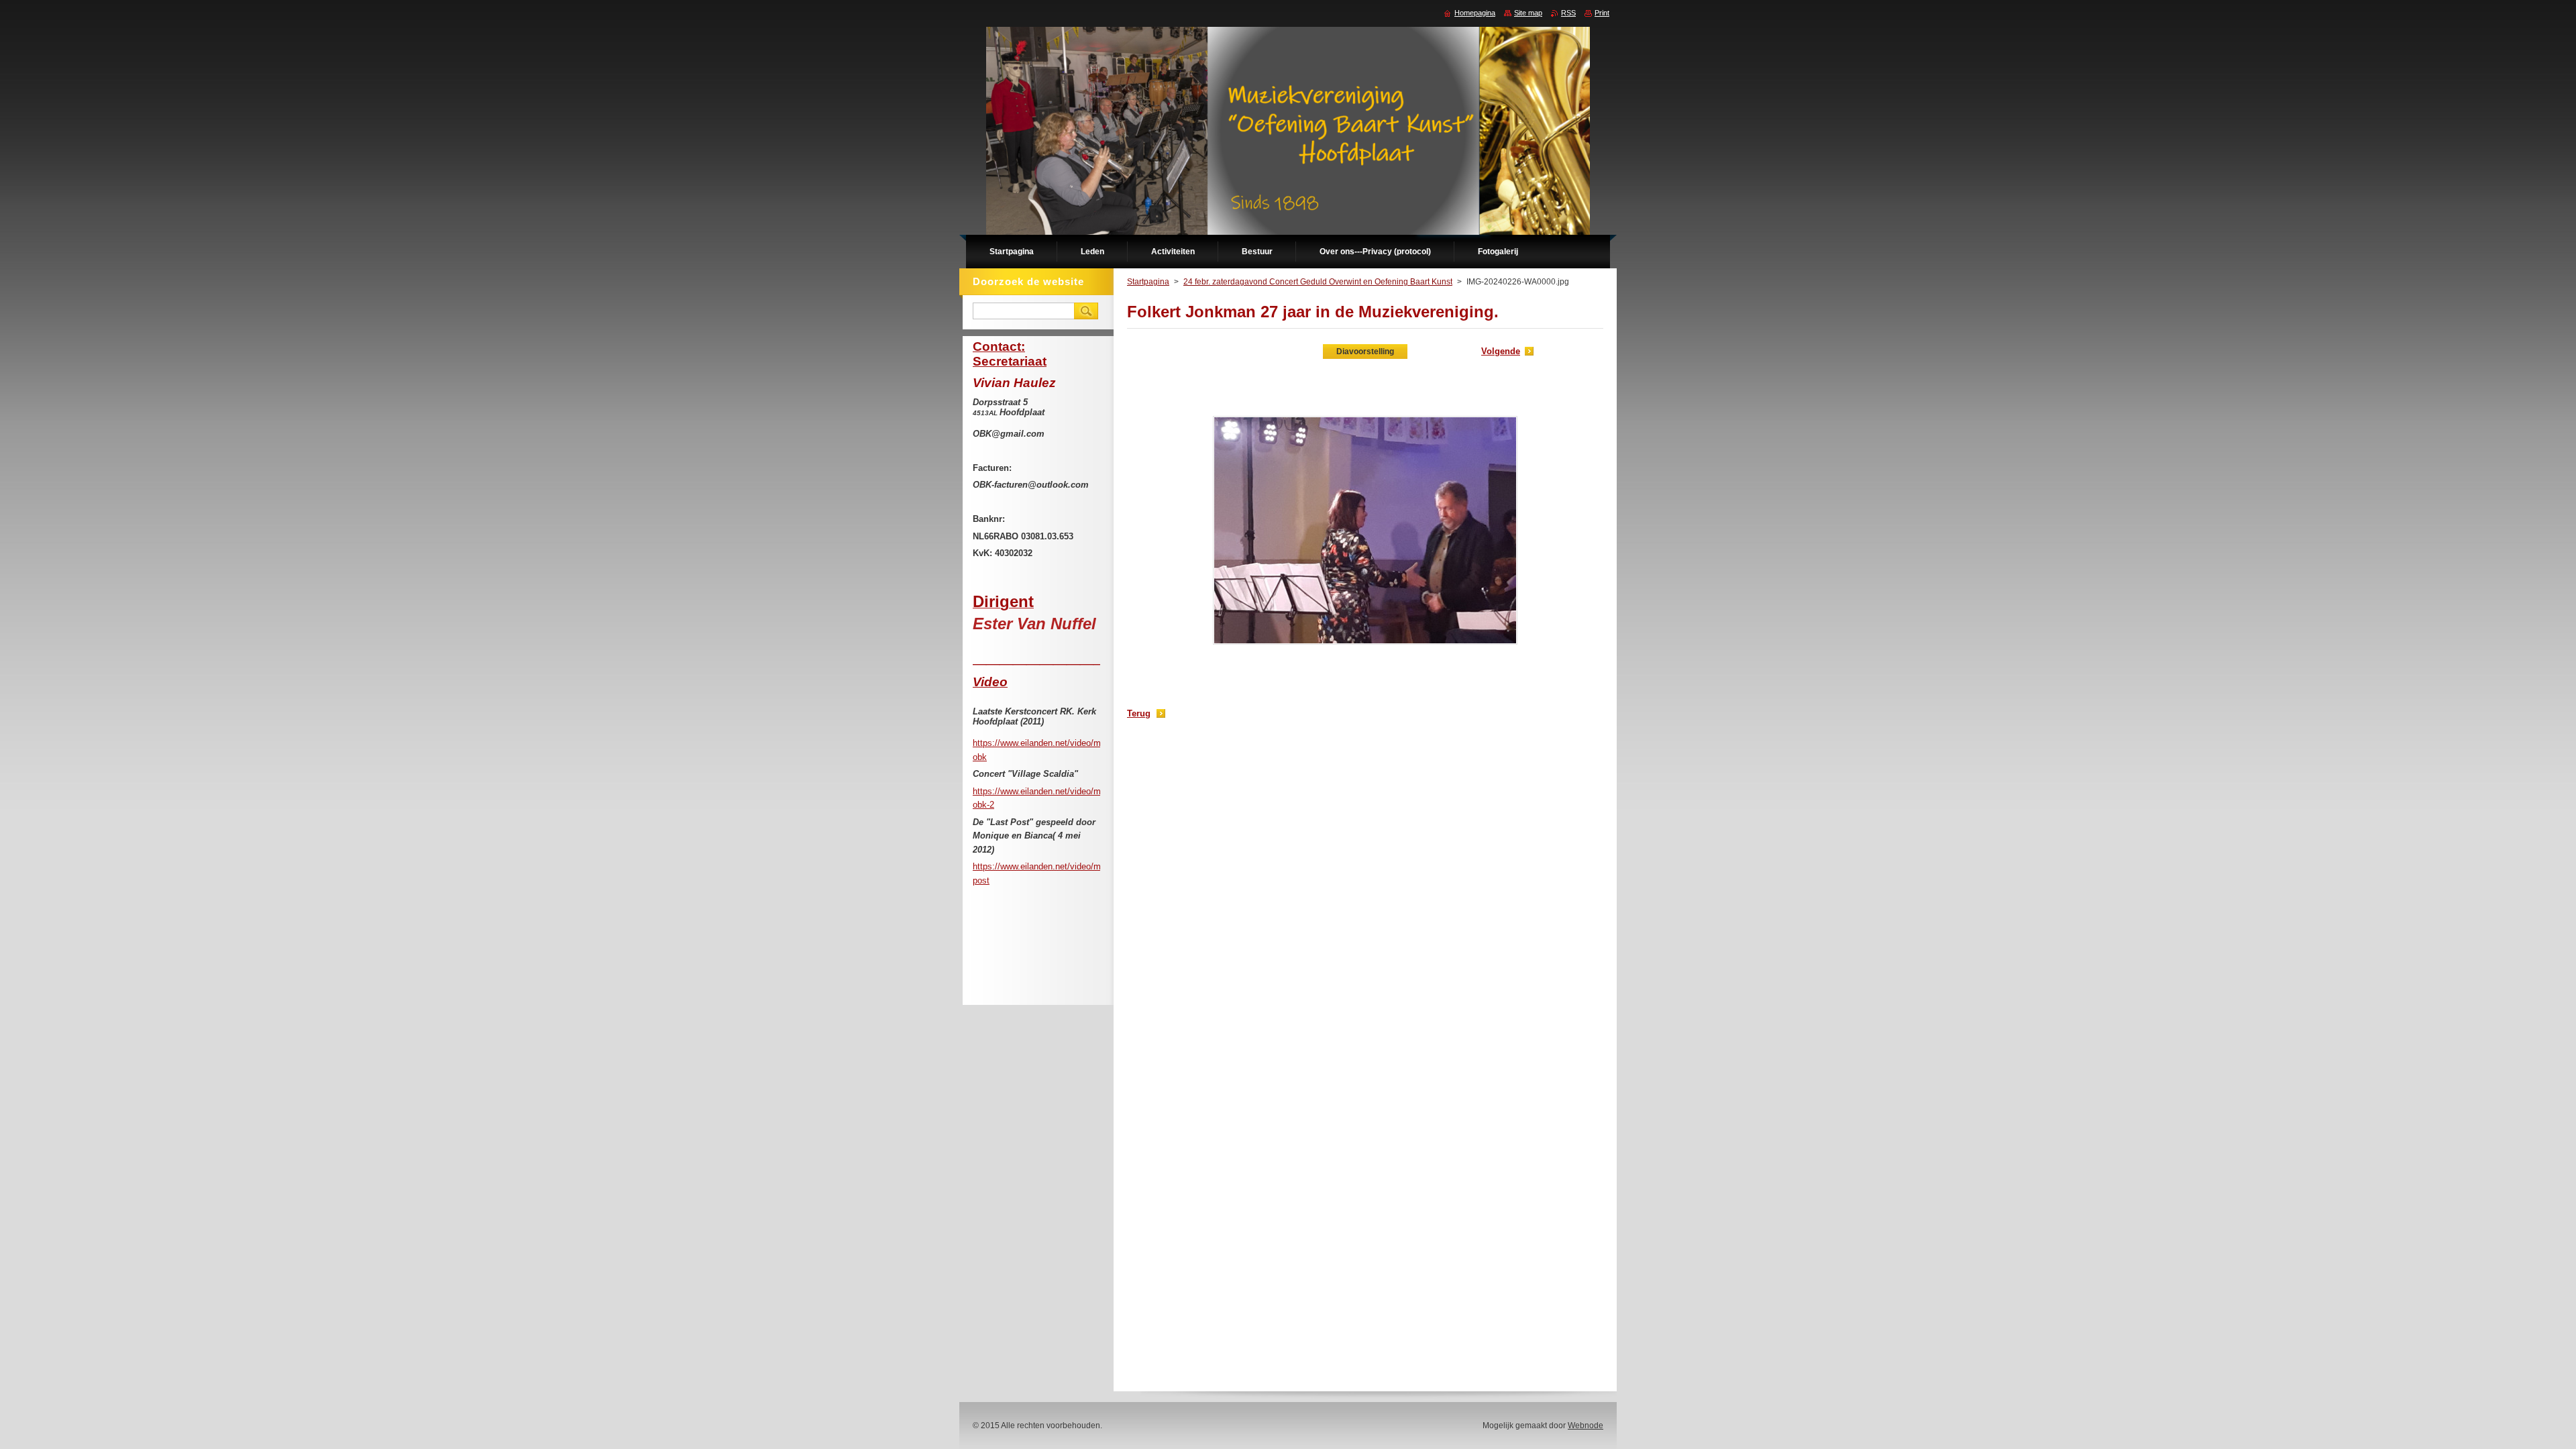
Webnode (1586, 1426)
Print (1602, 13)
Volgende (1501, 351)
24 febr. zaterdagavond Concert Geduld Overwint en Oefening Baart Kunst (1318, 282)
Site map (1528, 13)
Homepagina (1475, 13)
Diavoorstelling (1365, 352)
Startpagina (1148, 282)
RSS (1568, 13)
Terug (1139, 713)
